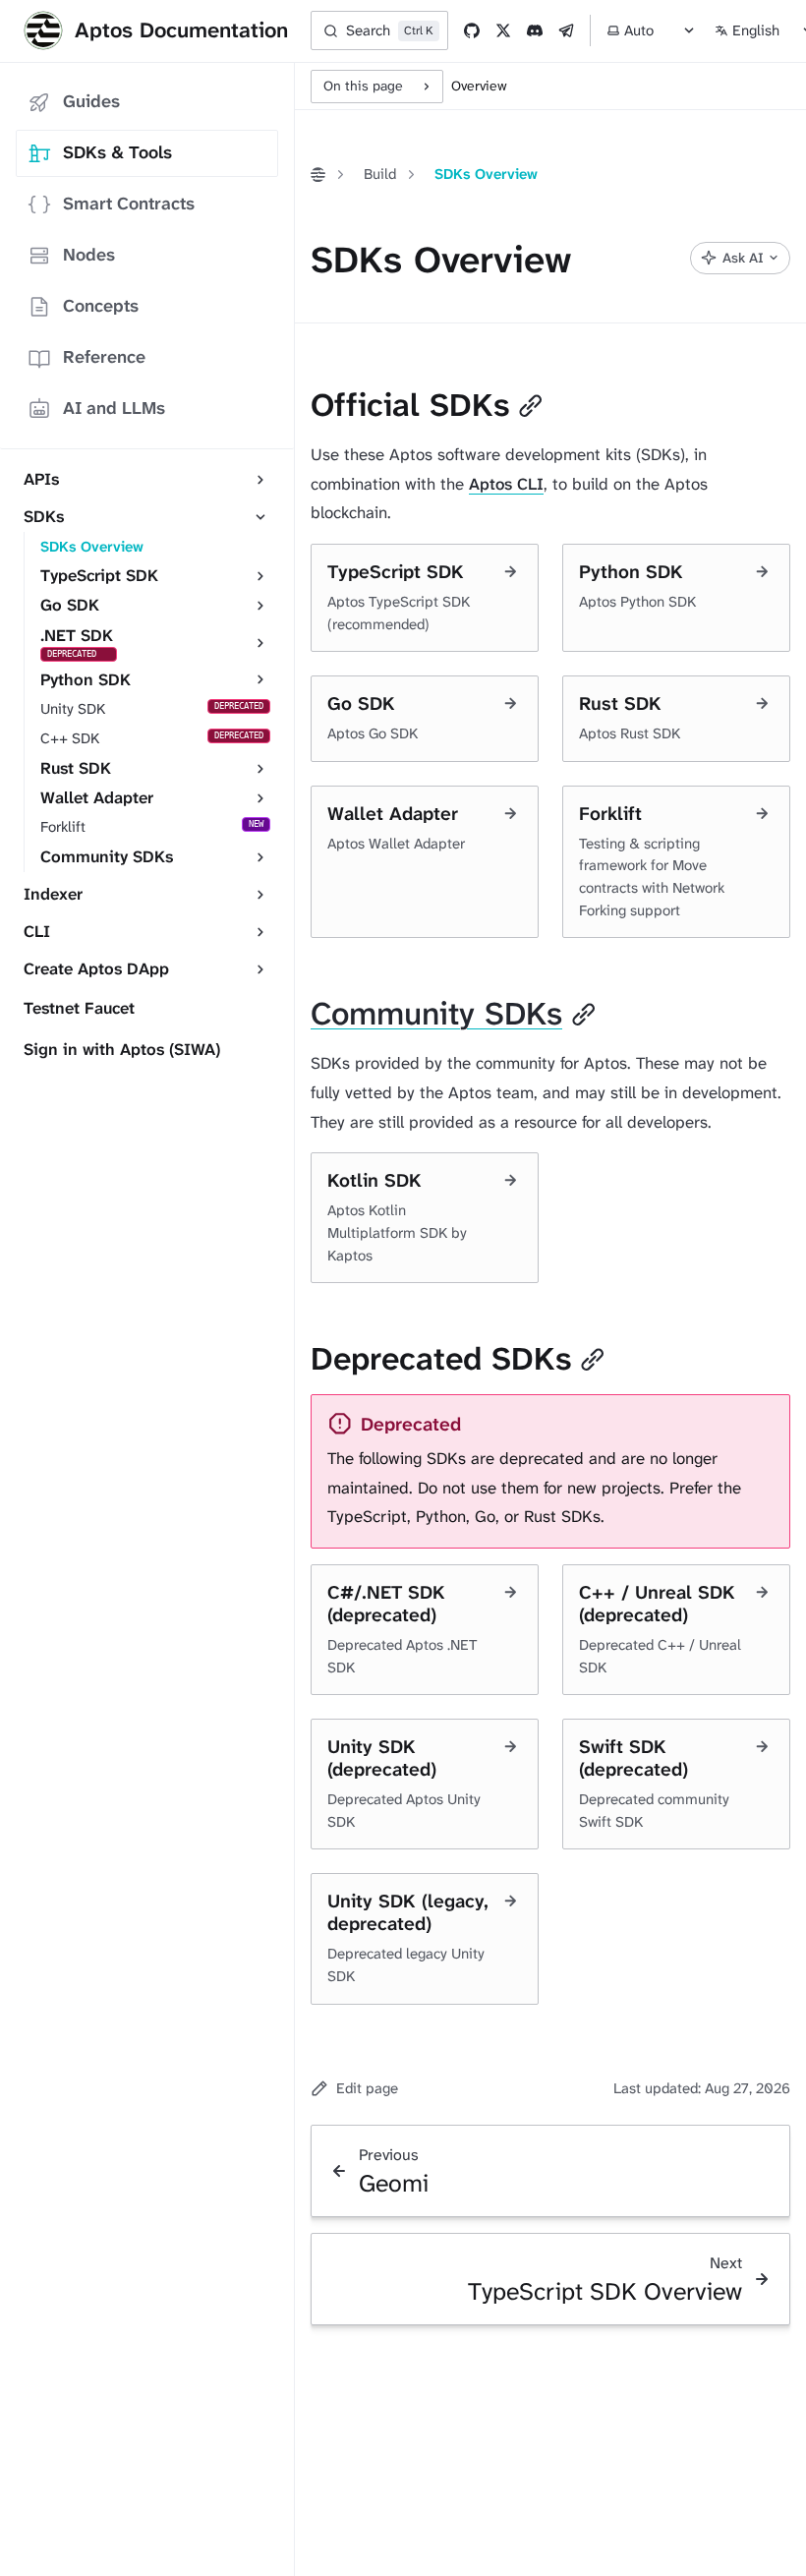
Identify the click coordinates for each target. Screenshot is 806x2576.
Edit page (367, 2088)
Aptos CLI (506, 484)
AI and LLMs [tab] (114, 408)
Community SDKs (436, 1014)
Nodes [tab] (89, 255)
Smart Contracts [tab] (129, 204)
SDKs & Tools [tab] (117, 152)
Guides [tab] (91, 101)
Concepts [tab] (101, 306)
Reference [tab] (104, 357)
